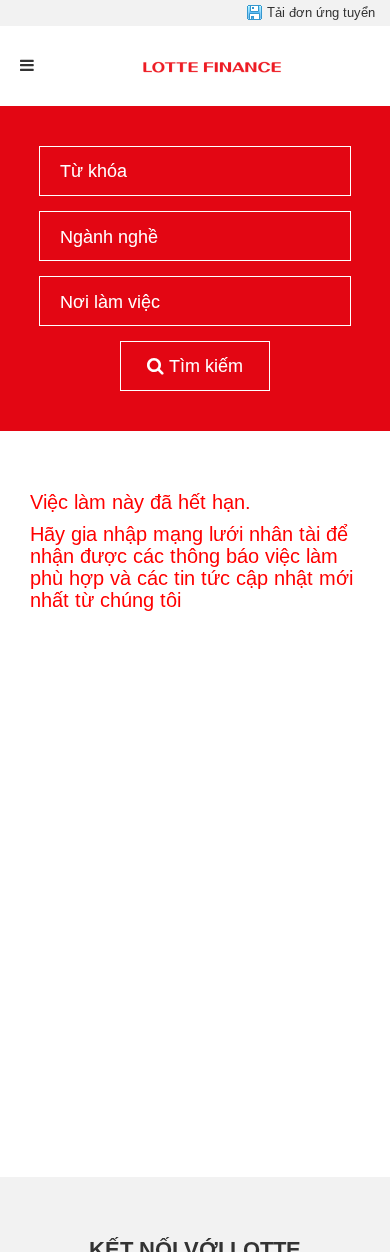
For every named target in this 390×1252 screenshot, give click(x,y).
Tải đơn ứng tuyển (321, 12)
